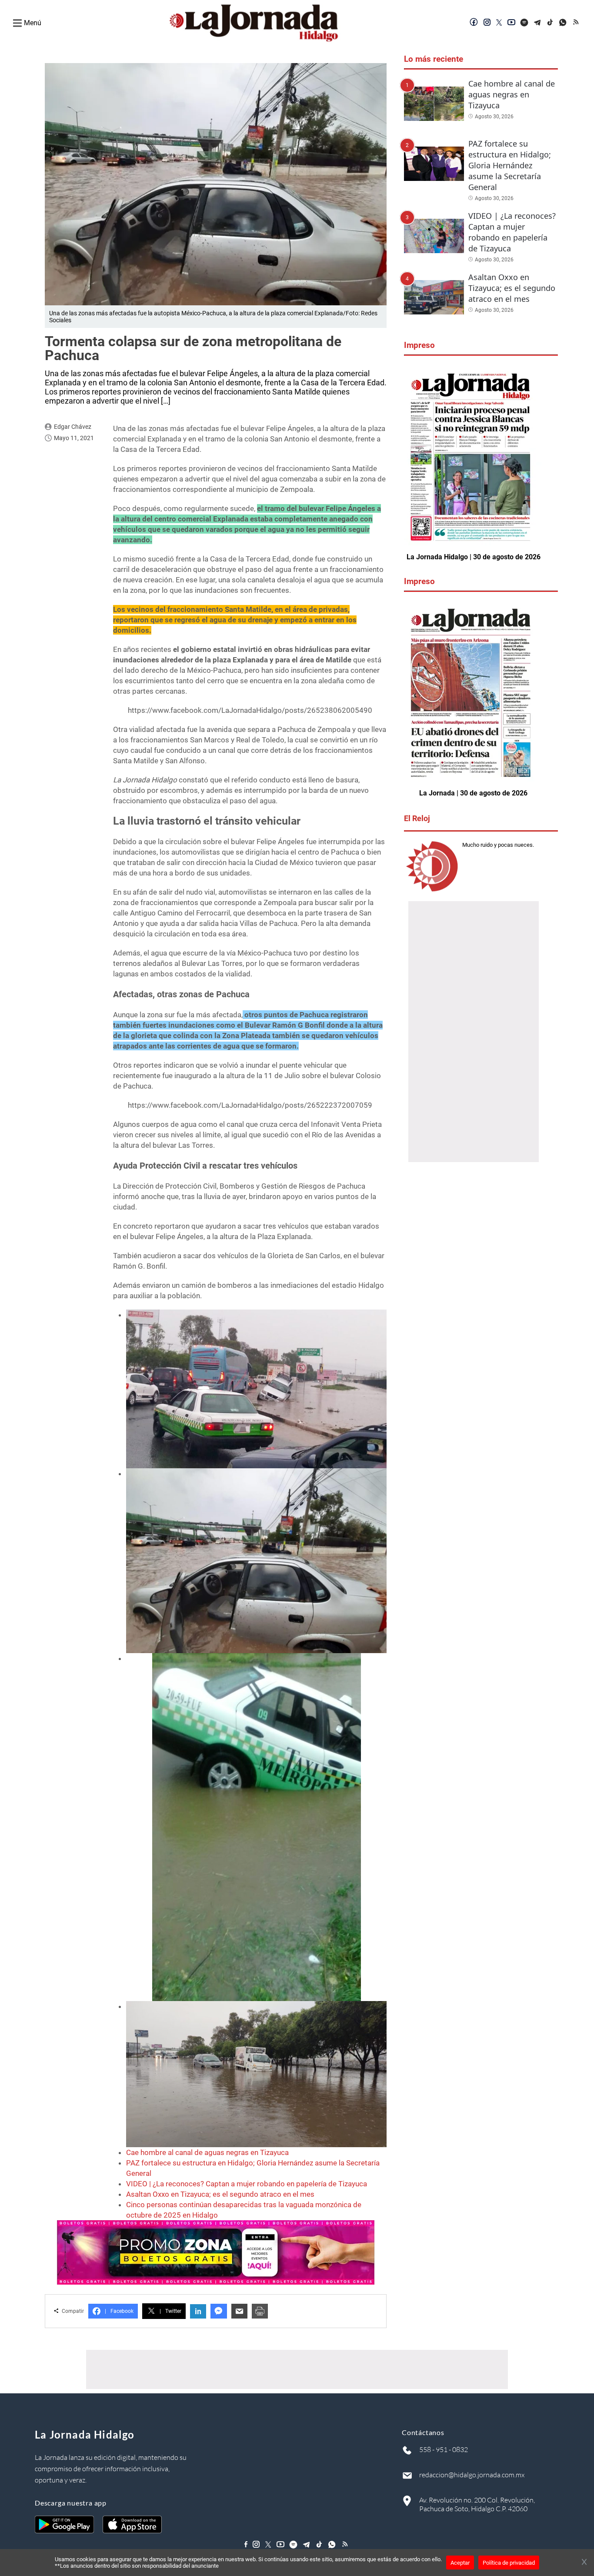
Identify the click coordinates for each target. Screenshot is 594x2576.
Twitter (170, 2311)
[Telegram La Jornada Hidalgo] (537, 23)
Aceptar (460, 2563)
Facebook (119, 2311)
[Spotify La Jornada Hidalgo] (524, 23)
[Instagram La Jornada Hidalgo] (487, 23)
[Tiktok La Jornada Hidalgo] (551, 23)
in (198, 2311)
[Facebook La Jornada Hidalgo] (474, 23)
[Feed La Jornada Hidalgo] (577, 23)
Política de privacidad (509, 2563)
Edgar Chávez (73, 427)
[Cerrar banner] (584, 2563)
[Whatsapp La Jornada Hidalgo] (564, 23)
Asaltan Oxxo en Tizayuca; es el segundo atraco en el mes (220, 2194)
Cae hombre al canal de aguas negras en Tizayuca (207, 2152)
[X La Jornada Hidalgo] (499, 23)
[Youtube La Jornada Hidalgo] (511, 23)
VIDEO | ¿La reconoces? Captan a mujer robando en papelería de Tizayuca (247, 2184)
